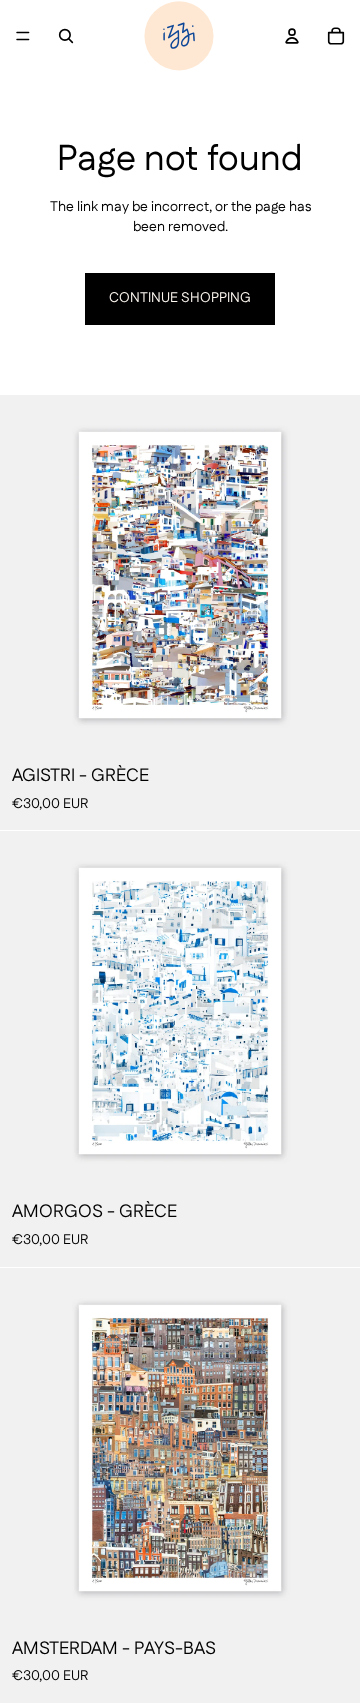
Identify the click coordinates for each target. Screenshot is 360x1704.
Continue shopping (180, 298)
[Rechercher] (66, 36)
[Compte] (292, 36)
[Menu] (23, 36)
